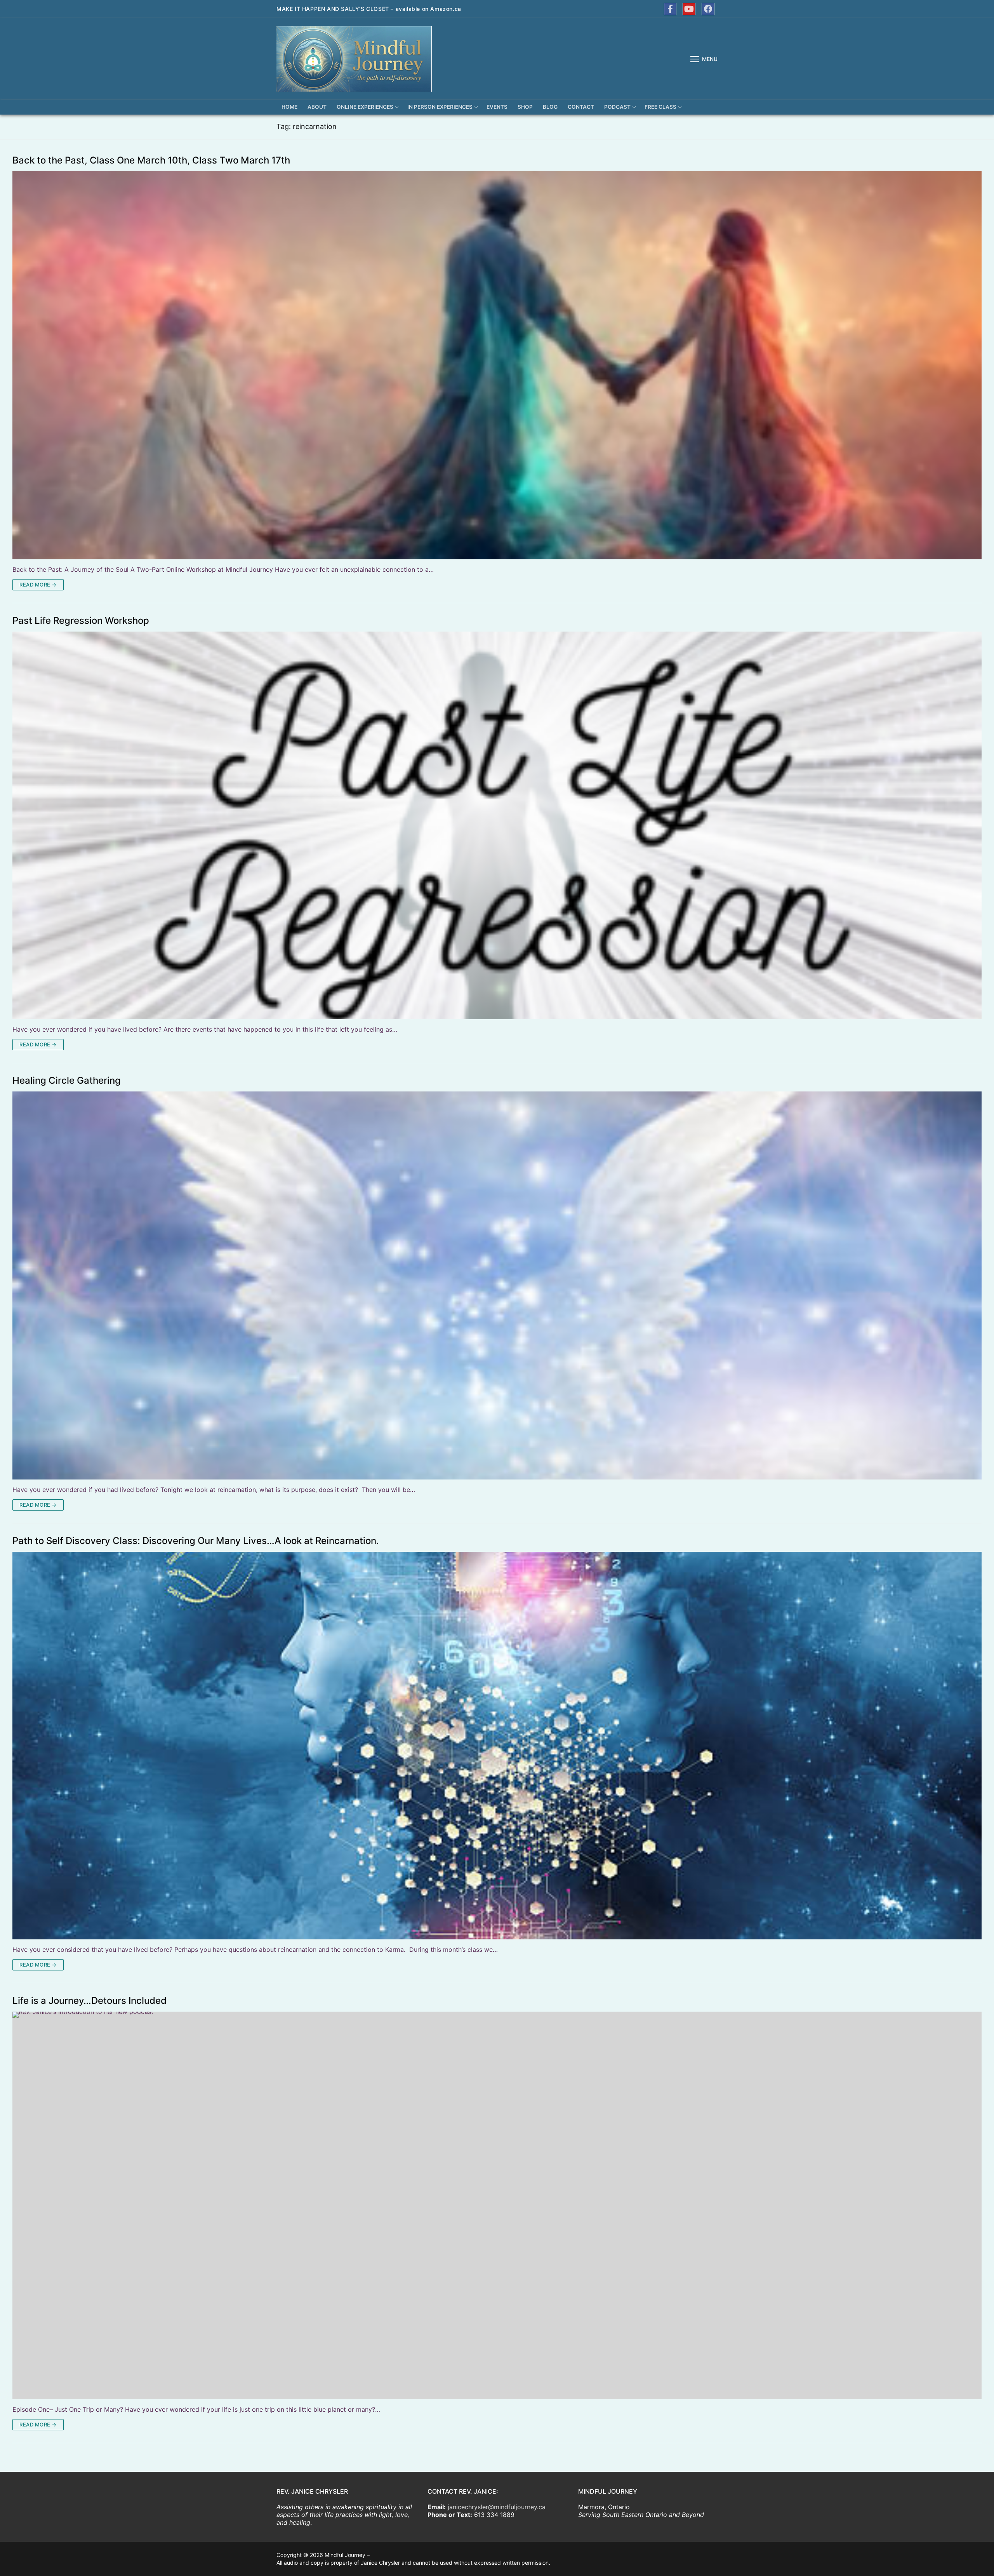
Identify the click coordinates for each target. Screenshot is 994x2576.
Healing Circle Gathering (67, 1081)
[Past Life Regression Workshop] (497, 825)
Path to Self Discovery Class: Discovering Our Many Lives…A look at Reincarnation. (196, 1541)
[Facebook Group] (708, 9)
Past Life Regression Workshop (81, 621)
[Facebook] (670, 9)
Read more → (38, 585)
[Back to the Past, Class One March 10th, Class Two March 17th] (497, 365)
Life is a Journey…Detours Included (89, 2001)
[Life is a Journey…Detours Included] (497, 2205)
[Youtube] (689, 9)
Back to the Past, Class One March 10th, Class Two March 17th (151, 160)
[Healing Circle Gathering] (497, 1285)
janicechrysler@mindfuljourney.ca (497, 2507)
